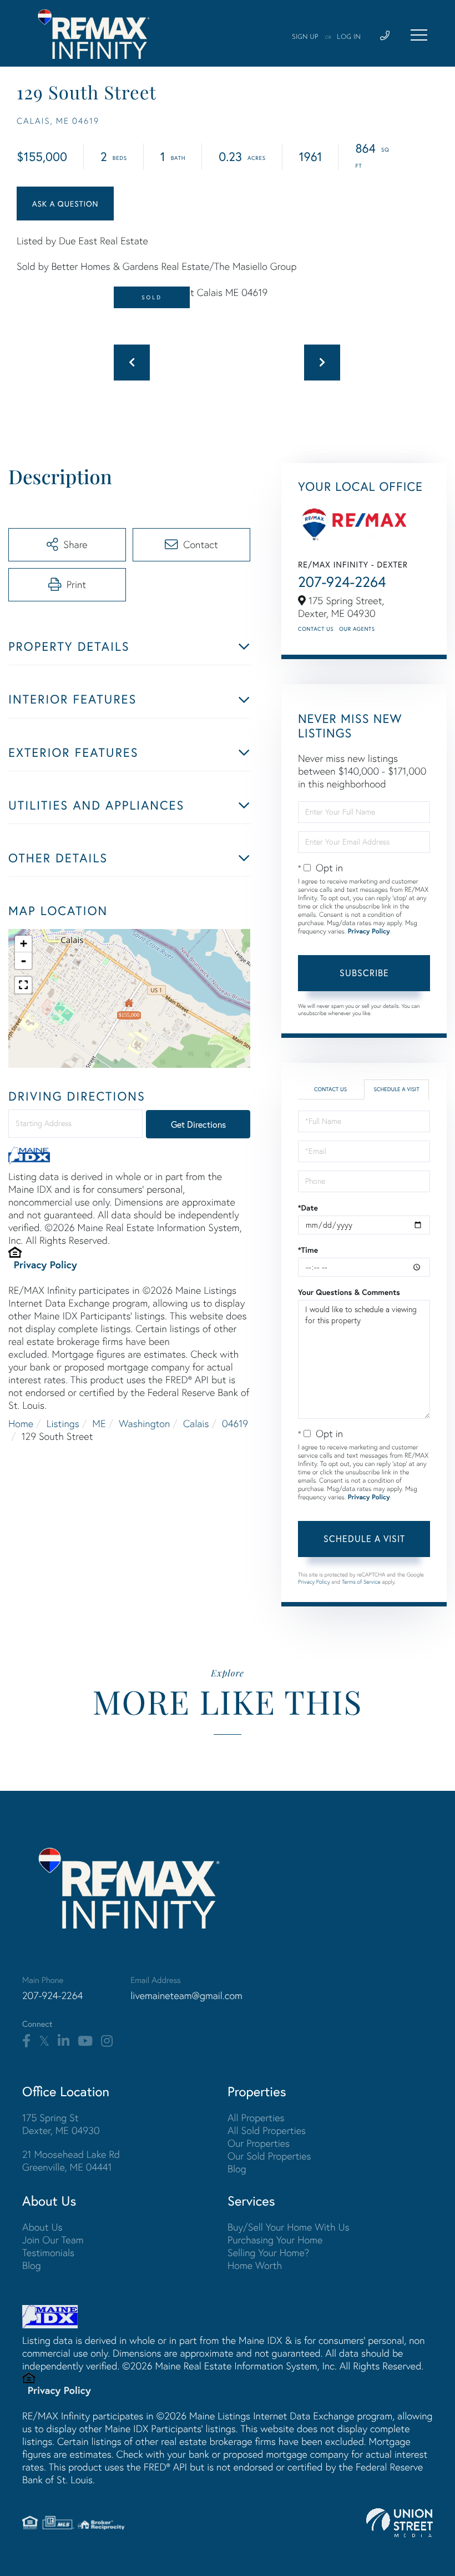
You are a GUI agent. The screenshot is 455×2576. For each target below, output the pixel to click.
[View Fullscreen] (23, 985)
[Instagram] (107, 2041)
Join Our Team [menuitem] (53, 2240)
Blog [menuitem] (237, 2169)
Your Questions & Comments (349, 1292)
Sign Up (305, 37)
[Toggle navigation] (419, 35)
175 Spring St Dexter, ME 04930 (61, 2124)
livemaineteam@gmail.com (186, 1995)
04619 (235, 1423)
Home (21, 1423)
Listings (63, 1423)
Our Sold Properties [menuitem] (269, 2156)
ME (99, 1423)
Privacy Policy (46, 1264)
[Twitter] (44, 2041)
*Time (308, 1250)
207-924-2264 (342, 582)
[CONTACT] (65, 204)
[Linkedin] (64, 2041)
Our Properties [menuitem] (259, 2143)
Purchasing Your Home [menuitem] (275, 2240)
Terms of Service (361, 1582)
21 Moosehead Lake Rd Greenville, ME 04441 (71, 2161)
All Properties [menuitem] (256, 2118)
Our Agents (357, 629)
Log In (349, 37)
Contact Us (316, 629)
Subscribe (364, 973)
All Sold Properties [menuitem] (267, 2130)
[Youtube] (85, 2041)
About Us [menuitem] (42, 2227)
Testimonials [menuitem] (48, 2253)
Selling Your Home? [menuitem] (268, 2253)
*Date (308, 1208)
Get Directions (198, 1124)
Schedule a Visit (396, 1089)
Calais (196, 1423)
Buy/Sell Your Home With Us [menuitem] (289, 2227)
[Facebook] (26, 2041)
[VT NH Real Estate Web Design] (400, 2523)
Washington (144, 1423)
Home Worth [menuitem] (255, 2265)
